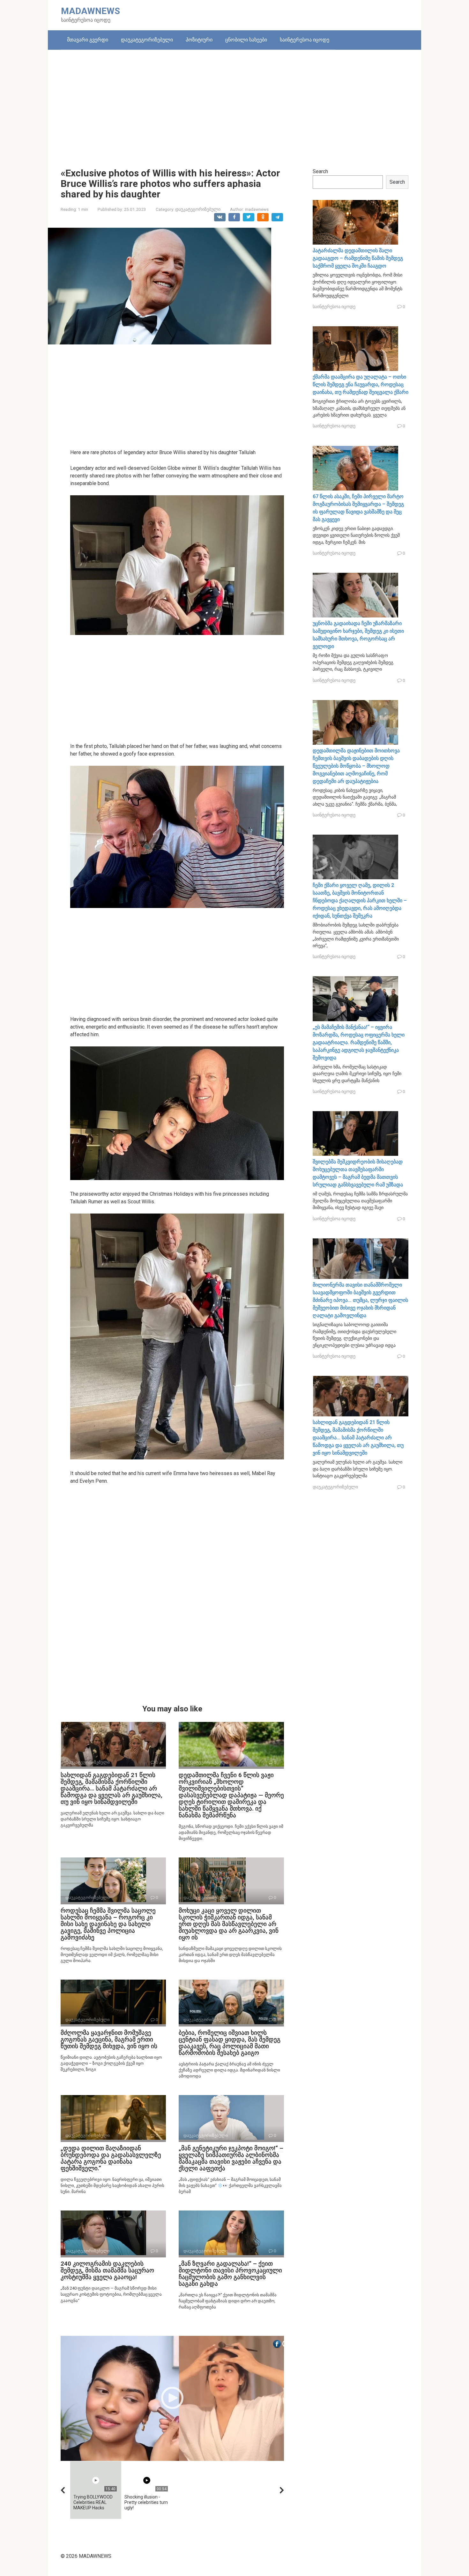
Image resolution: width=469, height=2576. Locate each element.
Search (320, 171)
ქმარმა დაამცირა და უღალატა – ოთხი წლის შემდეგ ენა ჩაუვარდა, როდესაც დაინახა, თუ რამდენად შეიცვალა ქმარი (361, 384)
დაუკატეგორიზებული (147, 40)
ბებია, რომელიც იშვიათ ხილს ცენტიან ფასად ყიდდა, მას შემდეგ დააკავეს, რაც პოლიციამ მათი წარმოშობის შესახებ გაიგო (230, 2043)
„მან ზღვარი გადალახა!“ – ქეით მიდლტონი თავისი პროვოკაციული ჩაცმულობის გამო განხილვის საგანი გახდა (230, 2274)
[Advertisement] (234, 104)
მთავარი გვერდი (88, 40)
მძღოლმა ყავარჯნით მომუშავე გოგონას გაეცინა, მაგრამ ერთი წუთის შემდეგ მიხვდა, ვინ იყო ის (109, 2039)
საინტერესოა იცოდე (305, 40)
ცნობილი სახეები (246, 40)
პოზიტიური (199, 40)
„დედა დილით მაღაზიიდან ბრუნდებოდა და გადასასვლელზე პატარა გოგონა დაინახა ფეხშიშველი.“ (111, 2158)
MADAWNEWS (90, 11)
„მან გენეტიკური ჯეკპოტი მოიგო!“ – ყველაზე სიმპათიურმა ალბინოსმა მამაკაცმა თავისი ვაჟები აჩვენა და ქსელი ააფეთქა (231, 2158)
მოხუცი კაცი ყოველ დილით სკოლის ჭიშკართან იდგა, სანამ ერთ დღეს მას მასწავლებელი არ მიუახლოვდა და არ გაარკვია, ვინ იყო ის (229, 1924)
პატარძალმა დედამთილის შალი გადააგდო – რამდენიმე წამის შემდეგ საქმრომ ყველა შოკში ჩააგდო (358, 258)
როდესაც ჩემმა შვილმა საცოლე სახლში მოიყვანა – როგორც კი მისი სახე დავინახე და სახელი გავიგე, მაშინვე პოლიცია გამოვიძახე (108, 1924)
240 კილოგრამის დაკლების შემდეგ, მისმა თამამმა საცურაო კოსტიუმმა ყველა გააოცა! (107, 2270)
